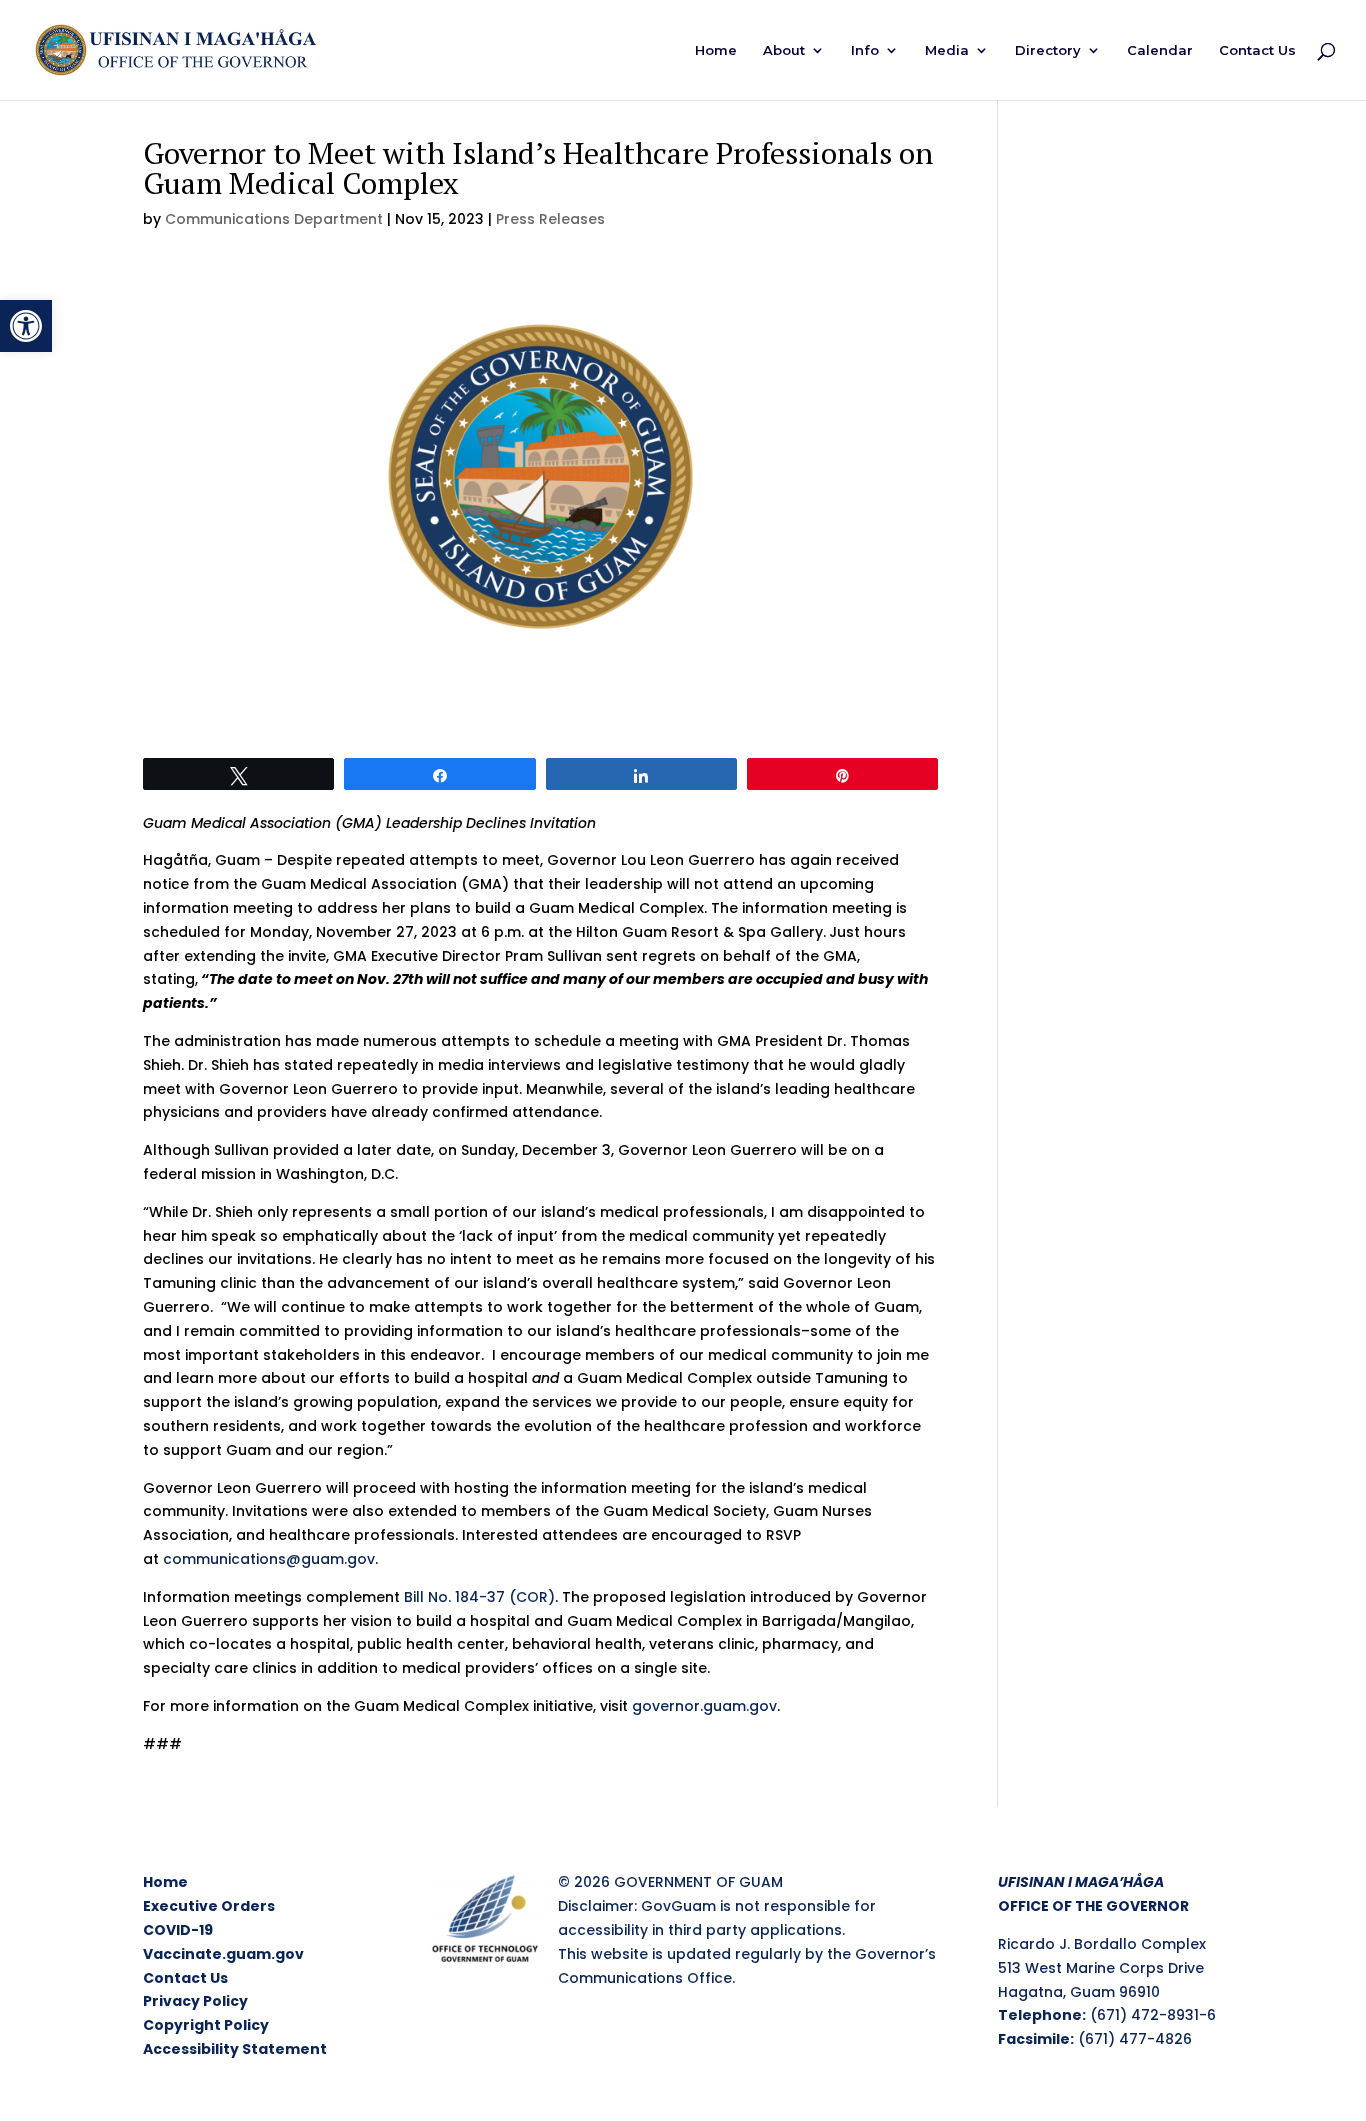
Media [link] (947, 50)
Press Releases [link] (550, 219)
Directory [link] (1048, 50)
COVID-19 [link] (178, 1930)
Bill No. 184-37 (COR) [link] (479, 1597)
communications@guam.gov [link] (269, 1559)
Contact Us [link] (1257, 50)
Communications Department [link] (274, 219)
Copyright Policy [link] (206, 2025)
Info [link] (865, 50)
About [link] (784, 50)
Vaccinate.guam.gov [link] (223, 1954)
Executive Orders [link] (209, 1906)
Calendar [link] (1160, 50)
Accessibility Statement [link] (235, 2049)
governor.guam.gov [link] (704, 1706)
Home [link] (716, 50)
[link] (26, 326)
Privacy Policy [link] (195, 2001)
